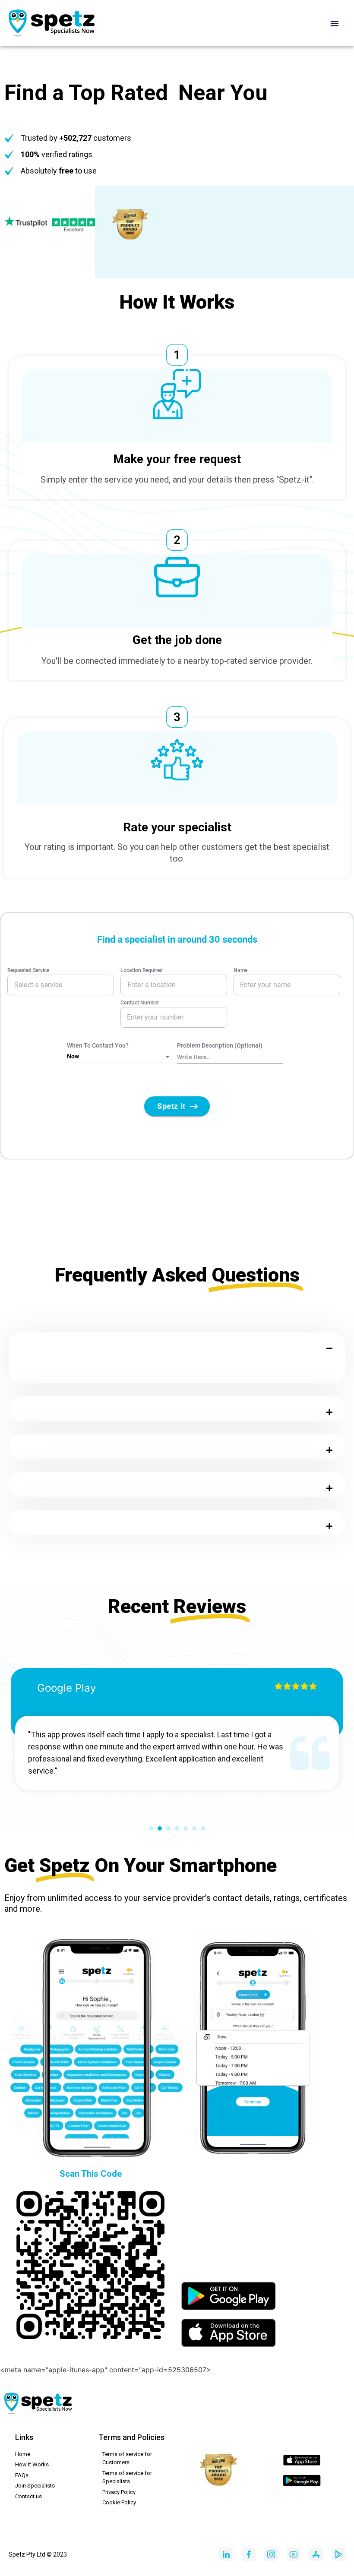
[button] (335, 23)
